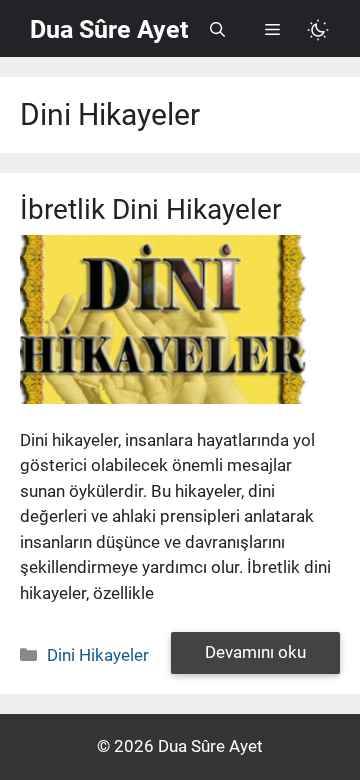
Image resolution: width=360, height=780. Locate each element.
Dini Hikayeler (98, 655)
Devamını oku (255, 652)
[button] (217, 30)
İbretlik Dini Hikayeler (150, 209)
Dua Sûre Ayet (109, 29)
